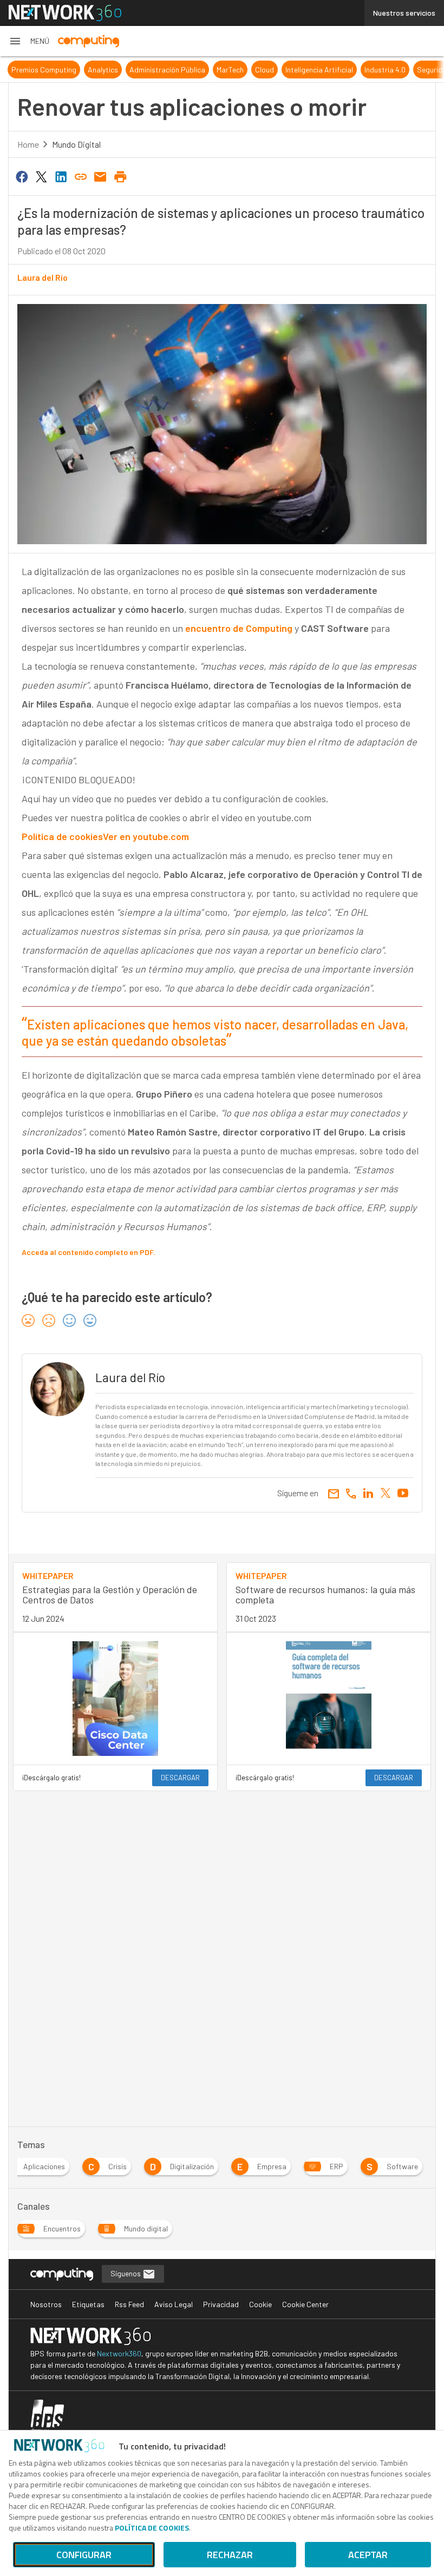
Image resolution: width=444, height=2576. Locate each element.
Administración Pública (167, 70)
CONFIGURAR (84, 2555)
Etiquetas (88, 2304)
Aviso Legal (174, 2304)
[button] (29, 41)
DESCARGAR (180, 1778)
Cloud (265, 70)
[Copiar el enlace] (81, 176)
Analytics (103, 70)
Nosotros (46, 2304)
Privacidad (221, 2304)
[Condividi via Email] (101, 176)
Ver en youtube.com (146, 836)
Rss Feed (129, 2304)
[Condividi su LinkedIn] (61, 176)
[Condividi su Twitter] (41, 176)
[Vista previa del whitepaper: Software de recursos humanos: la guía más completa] (329, 1699)
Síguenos (126, 2273)
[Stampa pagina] (120, 176)
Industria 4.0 (385, 70)
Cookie (260, 2304)
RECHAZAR (230, 2555)
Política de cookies (62, 836)
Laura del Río (43, 277)
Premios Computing (44, 70)
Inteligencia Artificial (319, 70)
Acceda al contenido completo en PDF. (89, 1252)
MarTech (230, 70)
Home (28, 144)
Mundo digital (76, 144)
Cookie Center (305, 2304)
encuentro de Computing (239, 628)
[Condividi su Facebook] (22, 176)
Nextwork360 (119, 2353)
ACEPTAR (368, 2555)
